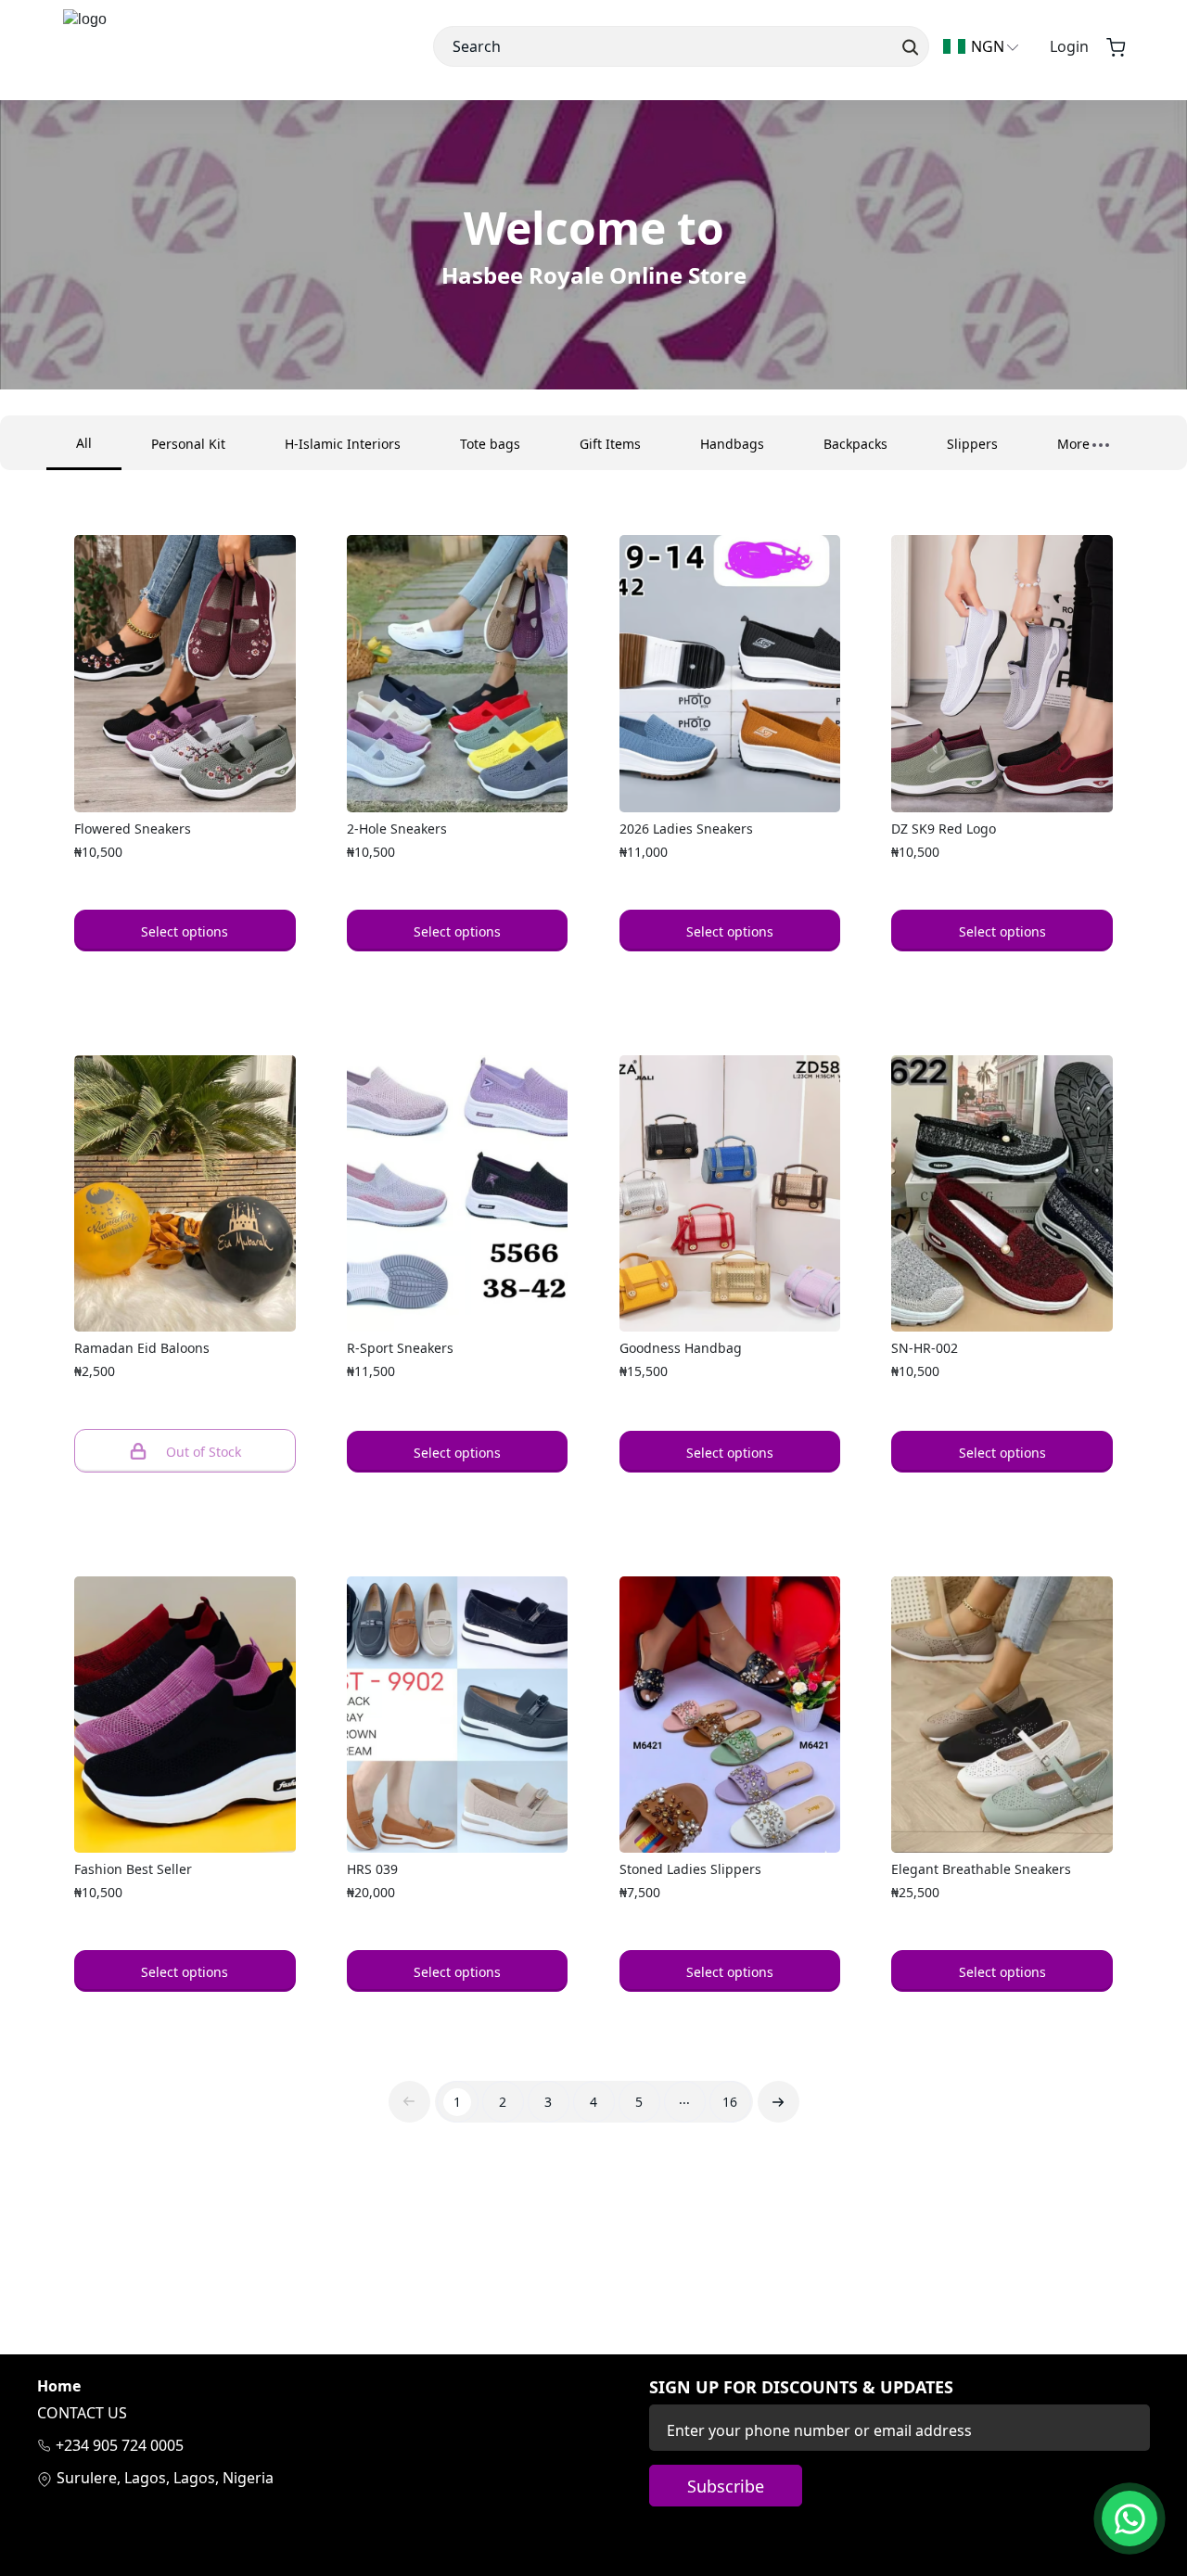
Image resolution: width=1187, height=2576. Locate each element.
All (84, 443)
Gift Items (610, 444)
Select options (185, 931)
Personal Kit (188, 444)
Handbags (732, 444)
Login (1069, 46)
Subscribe (726, 2486)
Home (59, 2386)
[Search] (908, 46)
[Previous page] (409, 2102)
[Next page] (779, 2102)
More (1073, 444)
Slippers (972, 444)
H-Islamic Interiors (343, 444)
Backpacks (855, 444)
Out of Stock (204, 1452)
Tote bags (490, 444)
